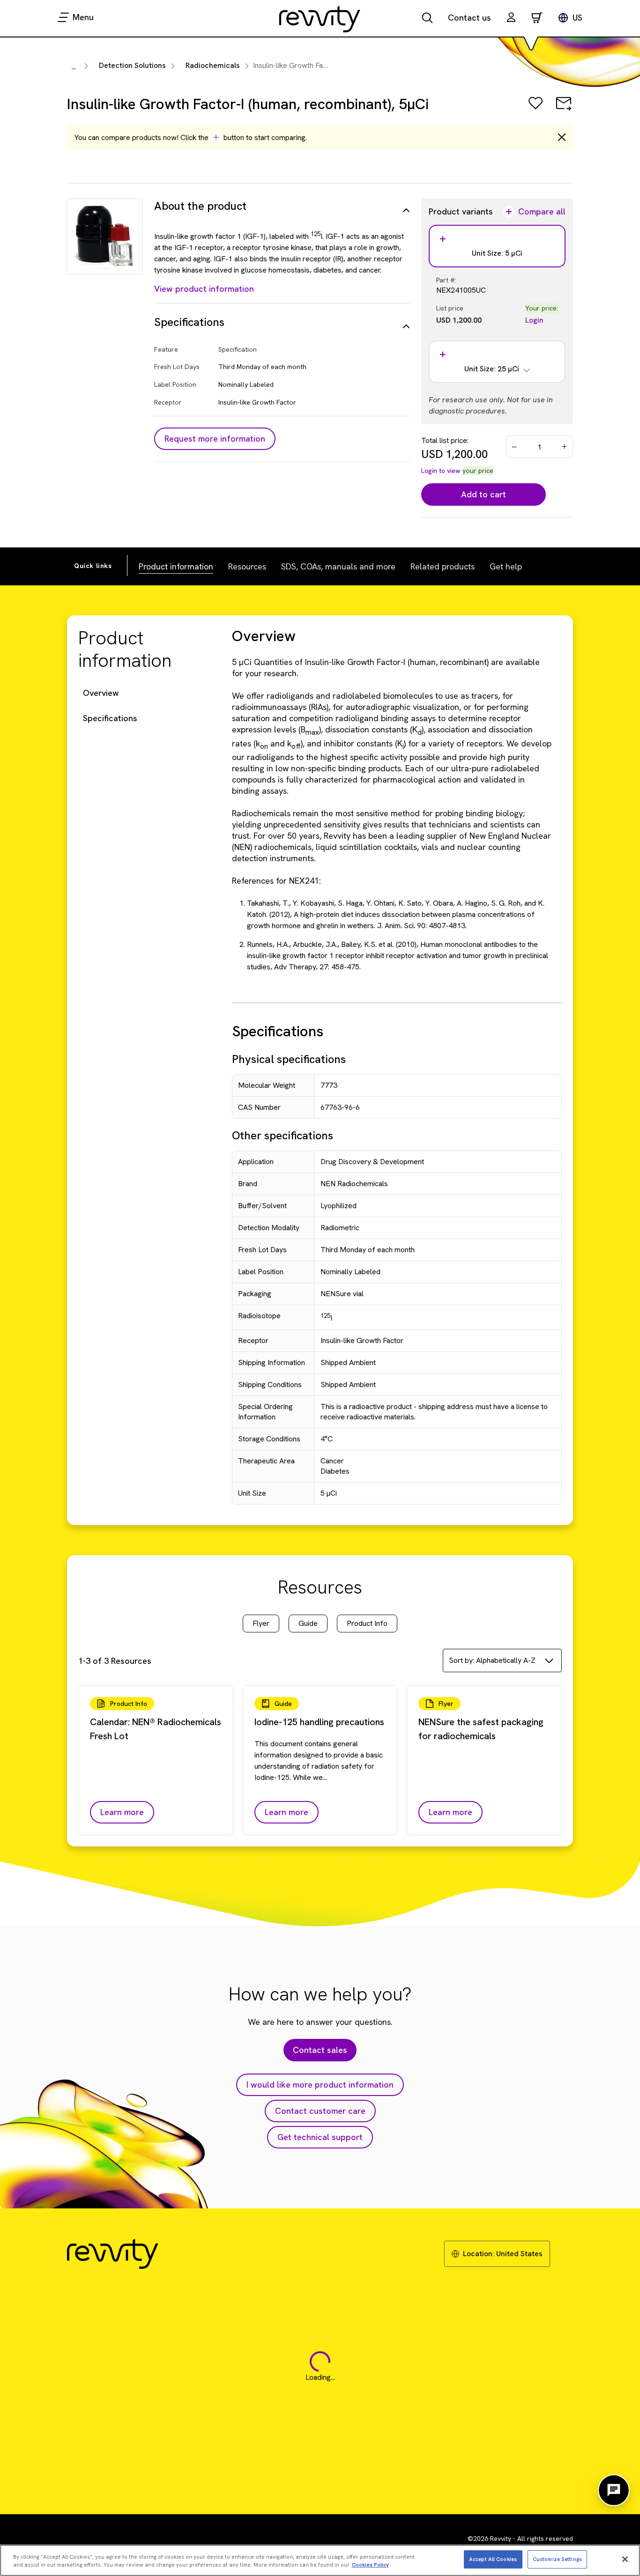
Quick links (93, 566)
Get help (506, 566)
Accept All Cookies (493, 2559)
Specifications (110, 718)
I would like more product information (320, 2085)
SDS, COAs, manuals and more (338, 566)
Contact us (469, 18)
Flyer (261, 1623)
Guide (308, 1623)
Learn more (122, 1812)
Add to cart (484, 494)
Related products (443, 566)
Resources (247, 566)
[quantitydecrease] (514, 447)
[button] (511, 18)
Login (534, 320)
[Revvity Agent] (614, 2490)
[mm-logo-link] (320, 19)
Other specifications (283, 1135)
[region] (320, 2560)
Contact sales (320, 2050)
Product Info (367, 1623)
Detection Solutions (132, 65)
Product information (176, 566)
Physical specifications (289, 1059)
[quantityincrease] (565, 447)
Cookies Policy (370, 2565)
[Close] (625, 2559)
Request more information (215, 439)
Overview (101, 693)
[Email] (564, 110)
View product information (204, 289)
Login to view (441, 471)
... (74, 67)
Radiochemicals (213, 65)
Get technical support (320, 2137)
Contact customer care (320, 2111)
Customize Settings (557, 2559)
